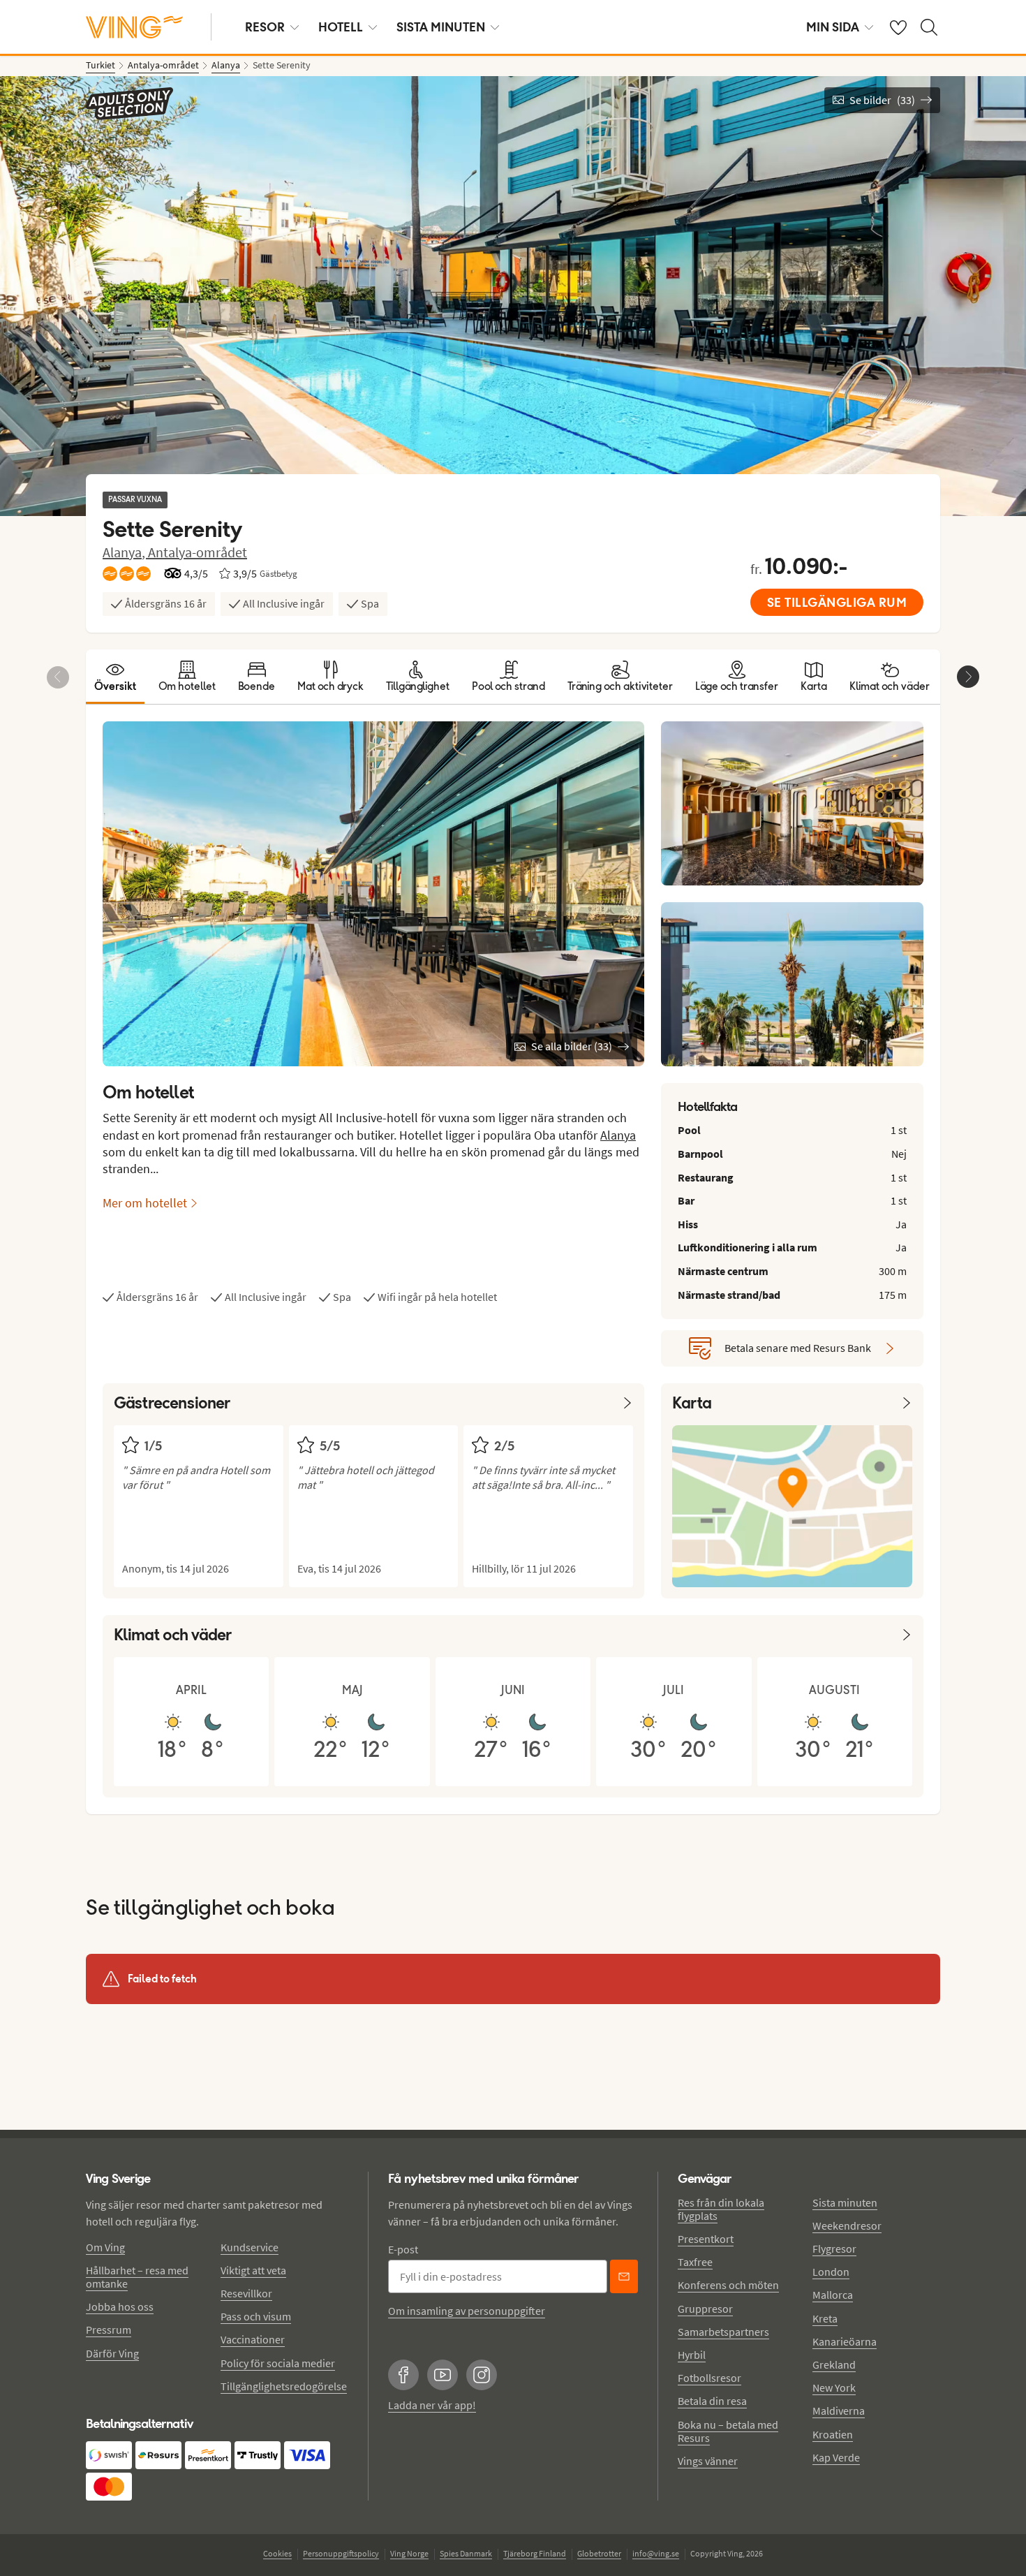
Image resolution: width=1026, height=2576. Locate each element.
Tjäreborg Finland (535, 2553)
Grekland (834, 2364)
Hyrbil (692, 2355)
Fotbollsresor (709, 2378)
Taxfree (695, 2262)
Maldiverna (839, 2411)
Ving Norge (409, 2553)
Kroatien (833, 2434)
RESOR (265, 27)
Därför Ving (112, 2353)
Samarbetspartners (723, 2332)
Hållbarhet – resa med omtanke (137, 2277)
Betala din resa (712, 2401)
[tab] (115, 677)
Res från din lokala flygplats (721, 2209)
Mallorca (833, 2295)
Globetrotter (599, 2553)
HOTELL (341, 27)
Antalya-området (198, 552)
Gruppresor (705, 2309)
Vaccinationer (253, 2339)
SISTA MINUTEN (441, 27)
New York (834, 2387)
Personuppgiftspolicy (341, 2553)
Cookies (277, 2553)
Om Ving (105, 2247)
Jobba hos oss (120, 2306)
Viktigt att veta (253, 2270)
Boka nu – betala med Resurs (728, 2431)
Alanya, (125, 552)
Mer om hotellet (145, 1203)
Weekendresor (847, 2225)
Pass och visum (256, 2316)
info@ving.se (656, 2553)
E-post (403, 2249)
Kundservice (250, 2247)
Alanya (618, 1135)
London (831, 2272)
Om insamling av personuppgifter (467, 2311)
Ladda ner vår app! (432, 2405)
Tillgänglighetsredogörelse (284, 2386)
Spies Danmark (466, 2553)
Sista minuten (845, 2202)
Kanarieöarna (845, 2341)
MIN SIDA (833, 27)
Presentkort (706, 2239)
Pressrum (109, 2330)
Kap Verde (836, 2457)
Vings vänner (708, 2461)
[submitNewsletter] (624, 2276)
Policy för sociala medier (278, 2363)
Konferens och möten (728, 2285)
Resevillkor (246, 2293)
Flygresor (834, 2249)
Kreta (825, 2318)
